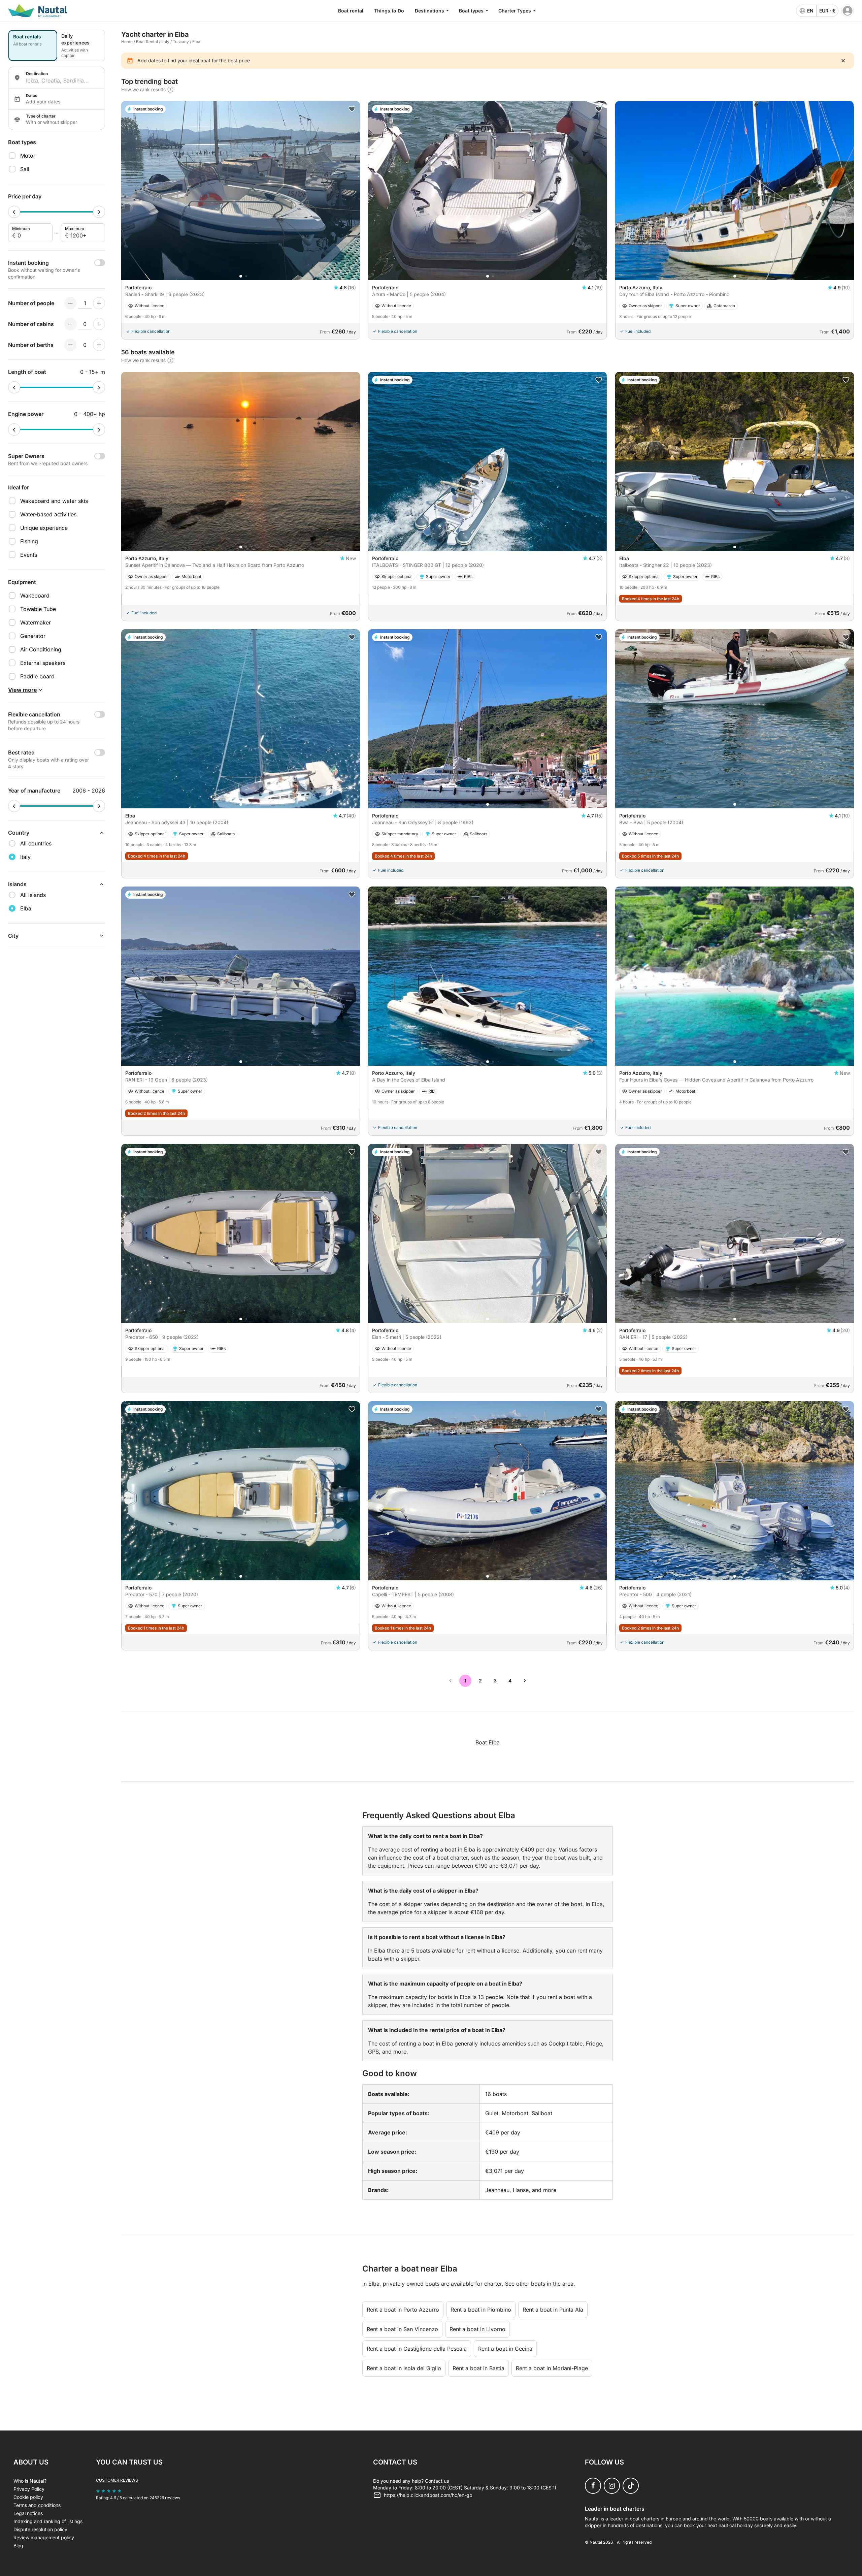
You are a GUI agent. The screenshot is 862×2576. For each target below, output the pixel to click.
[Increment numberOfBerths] (99, 345)
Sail (25, 169)
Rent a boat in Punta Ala (553, 2310)
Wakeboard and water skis (54, 501)
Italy (165, 42)
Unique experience (44, 528)
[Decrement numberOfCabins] (70, 324)
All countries (36, 843)
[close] (843, 61)
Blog (18, 2546)
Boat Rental (147, 42)
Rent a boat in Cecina (505, 2349)
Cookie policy (28, 2497)
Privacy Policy (29, 2489)
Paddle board (37, 676)
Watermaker (36, 622)
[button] (241, 276)
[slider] (14, 212)
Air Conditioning (41, 649)
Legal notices (28, 2513)
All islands (33, 895)
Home (127, 42)
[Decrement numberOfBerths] (70, 345)
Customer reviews (117, 2480)
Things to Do (389, 11)
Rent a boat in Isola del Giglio (404, 2368)
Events (29, 555)
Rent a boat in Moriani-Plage (552, 2368)
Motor (28, 156)
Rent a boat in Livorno (477, 2329)
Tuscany (181, 42)
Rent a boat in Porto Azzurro (403, 2310)
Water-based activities (48, 514)
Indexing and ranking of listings (48, 2521)
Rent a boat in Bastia (478, 2368)
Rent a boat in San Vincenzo (402, 2329)
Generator (33, 636)
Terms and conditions (37, 2505)
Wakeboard (35, 595)
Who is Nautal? (30, 2481)
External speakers (43, 663)
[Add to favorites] (352, 109)
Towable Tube (38, 609)
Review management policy (44, 2537)
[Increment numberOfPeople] (99, 303)
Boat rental (351, 11)
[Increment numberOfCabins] (99, 324)
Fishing (29, 541)
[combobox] (63, 80)
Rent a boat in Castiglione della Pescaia (417, 2349)
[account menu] (848, 11)
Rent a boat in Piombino (481, 2310)
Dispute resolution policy (40, 2529)
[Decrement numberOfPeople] (70, 303)
